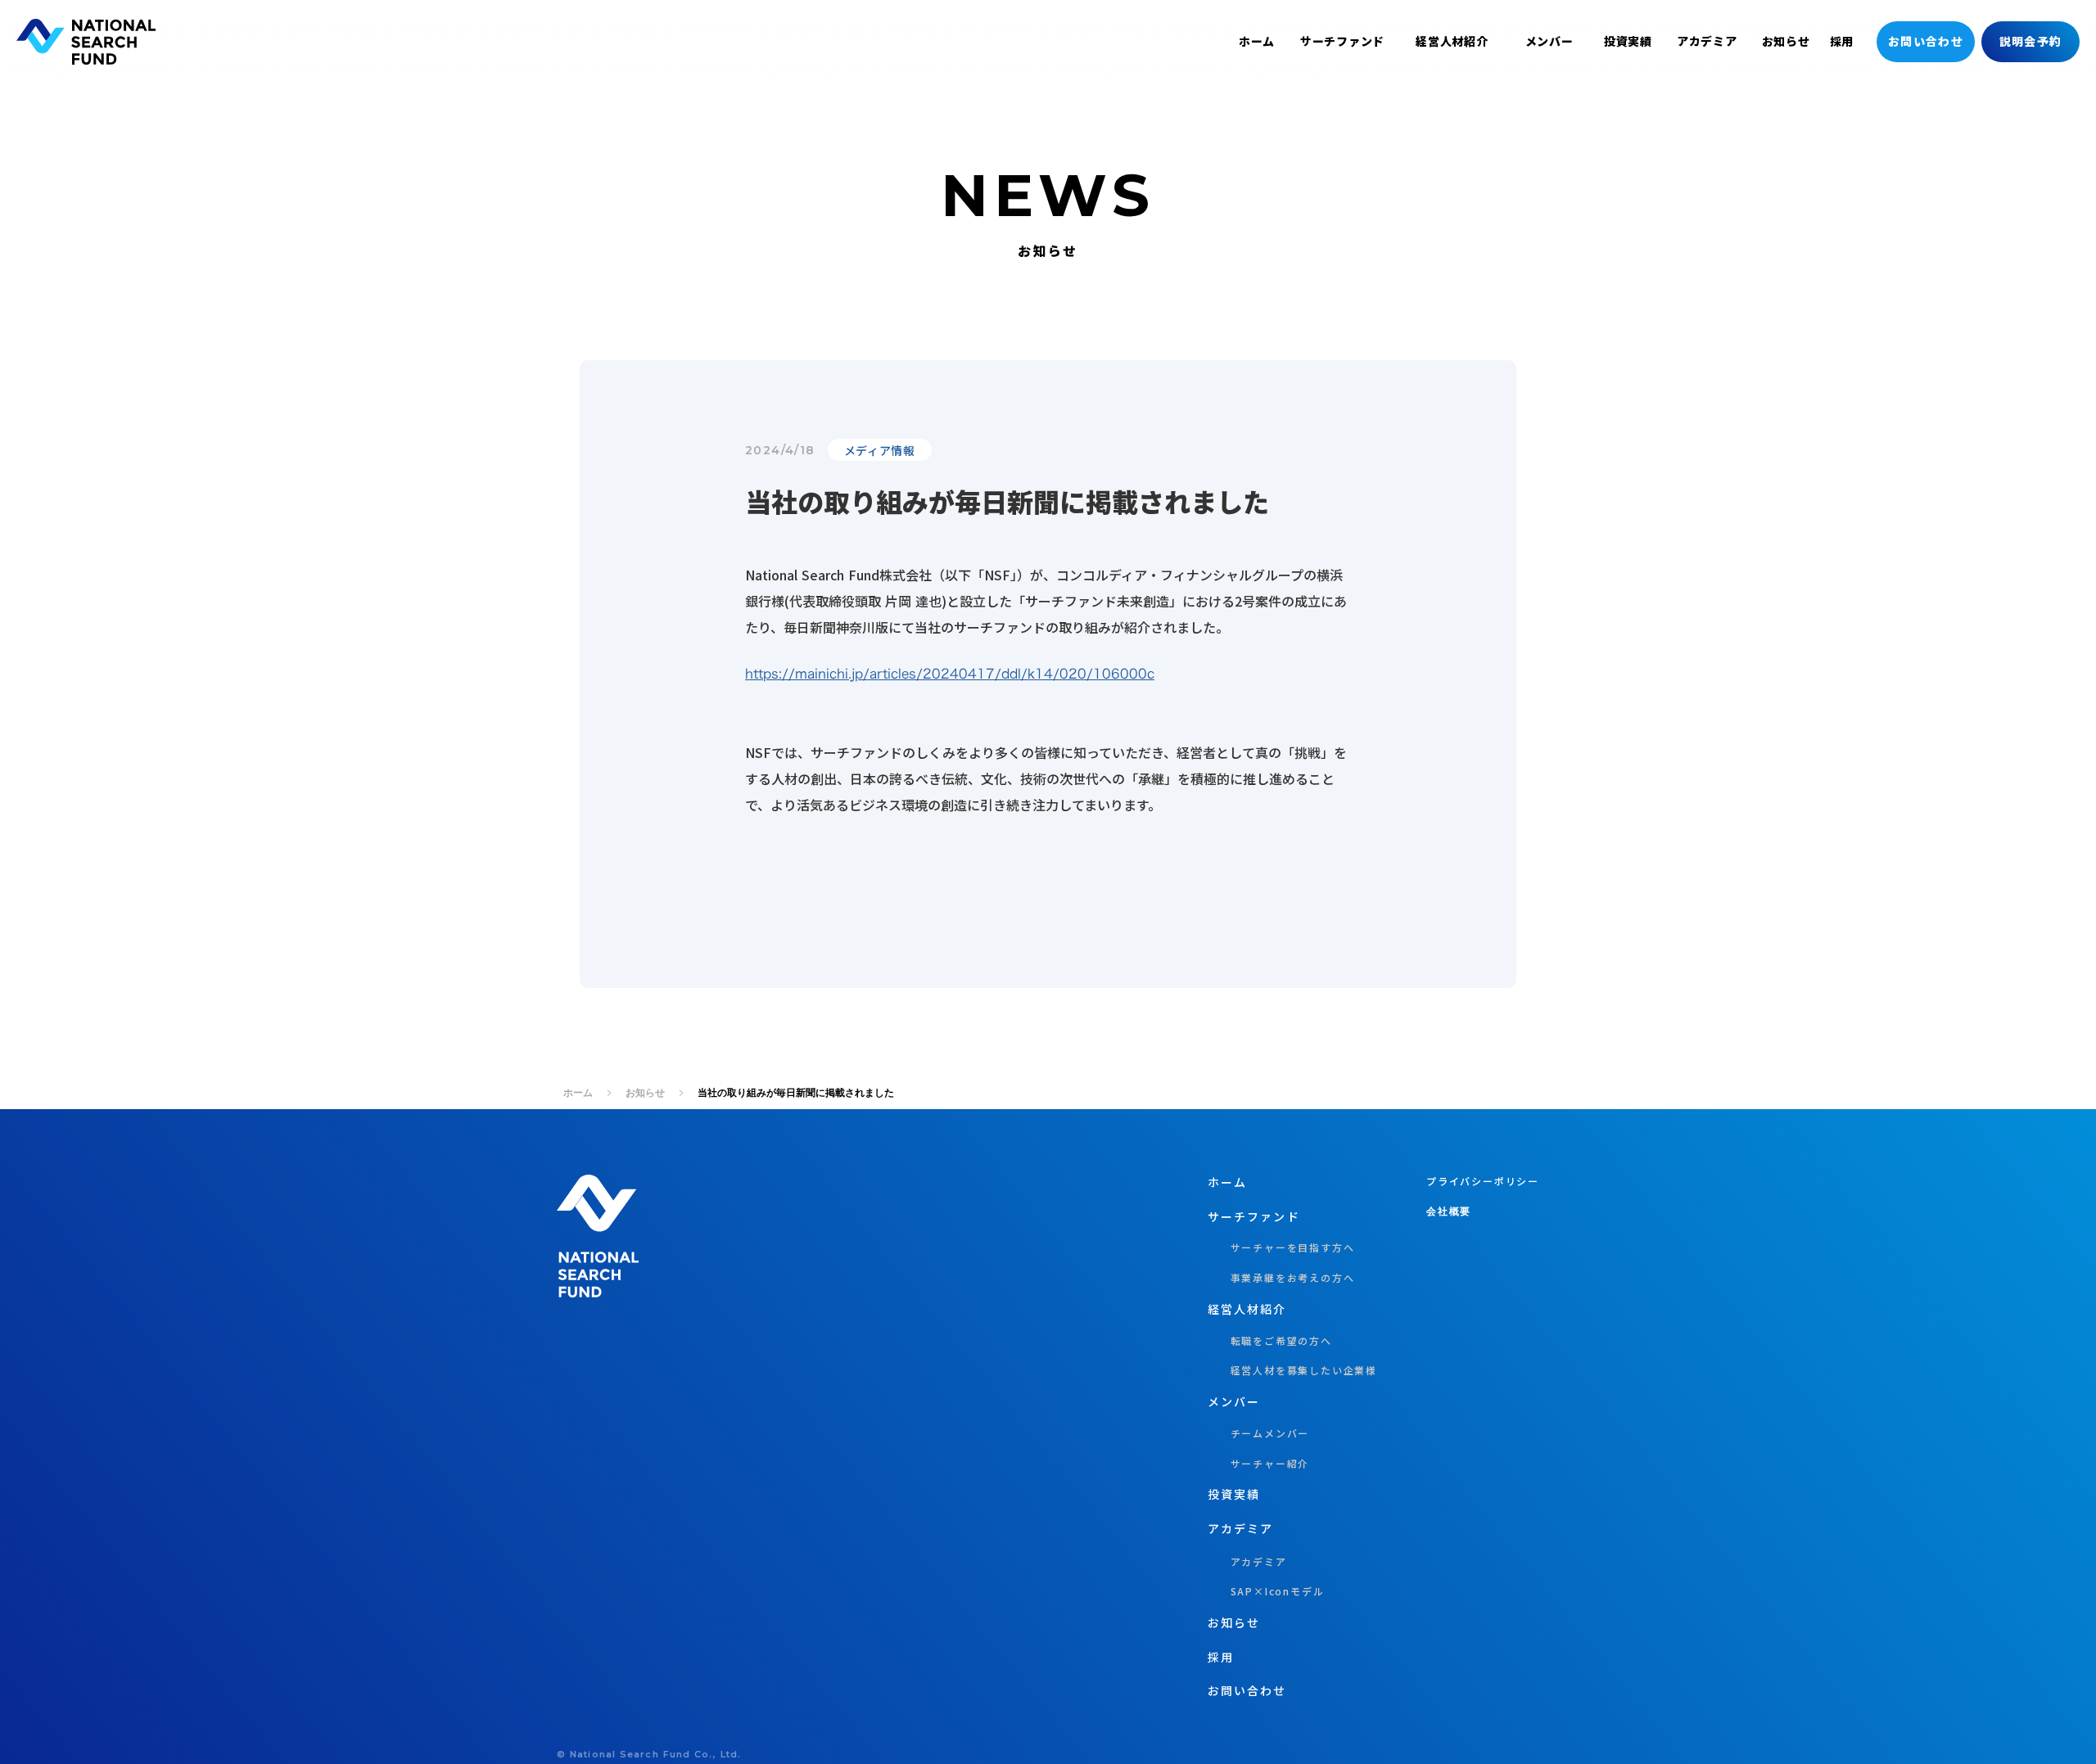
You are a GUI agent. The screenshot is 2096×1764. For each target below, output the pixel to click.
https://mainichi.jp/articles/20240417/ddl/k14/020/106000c (950, 674)
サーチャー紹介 (1258, 1464)
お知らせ (645, 1092)
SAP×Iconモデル (1266, 1591)
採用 (1842, 41)
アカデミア (1241, 1529)
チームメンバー (1258, 1433)
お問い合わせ (1926, 41)
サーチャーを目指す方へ (1281, 1247)
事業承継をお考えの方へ (1281, 1278)
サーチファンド (1342, 41)
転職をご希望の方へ (1270, 1341)
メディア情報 (880, 450)
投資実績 (1628, 41)
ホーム (578, 1092)
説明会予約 (2031, 41)
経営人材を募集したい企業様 (1292, 1370)
